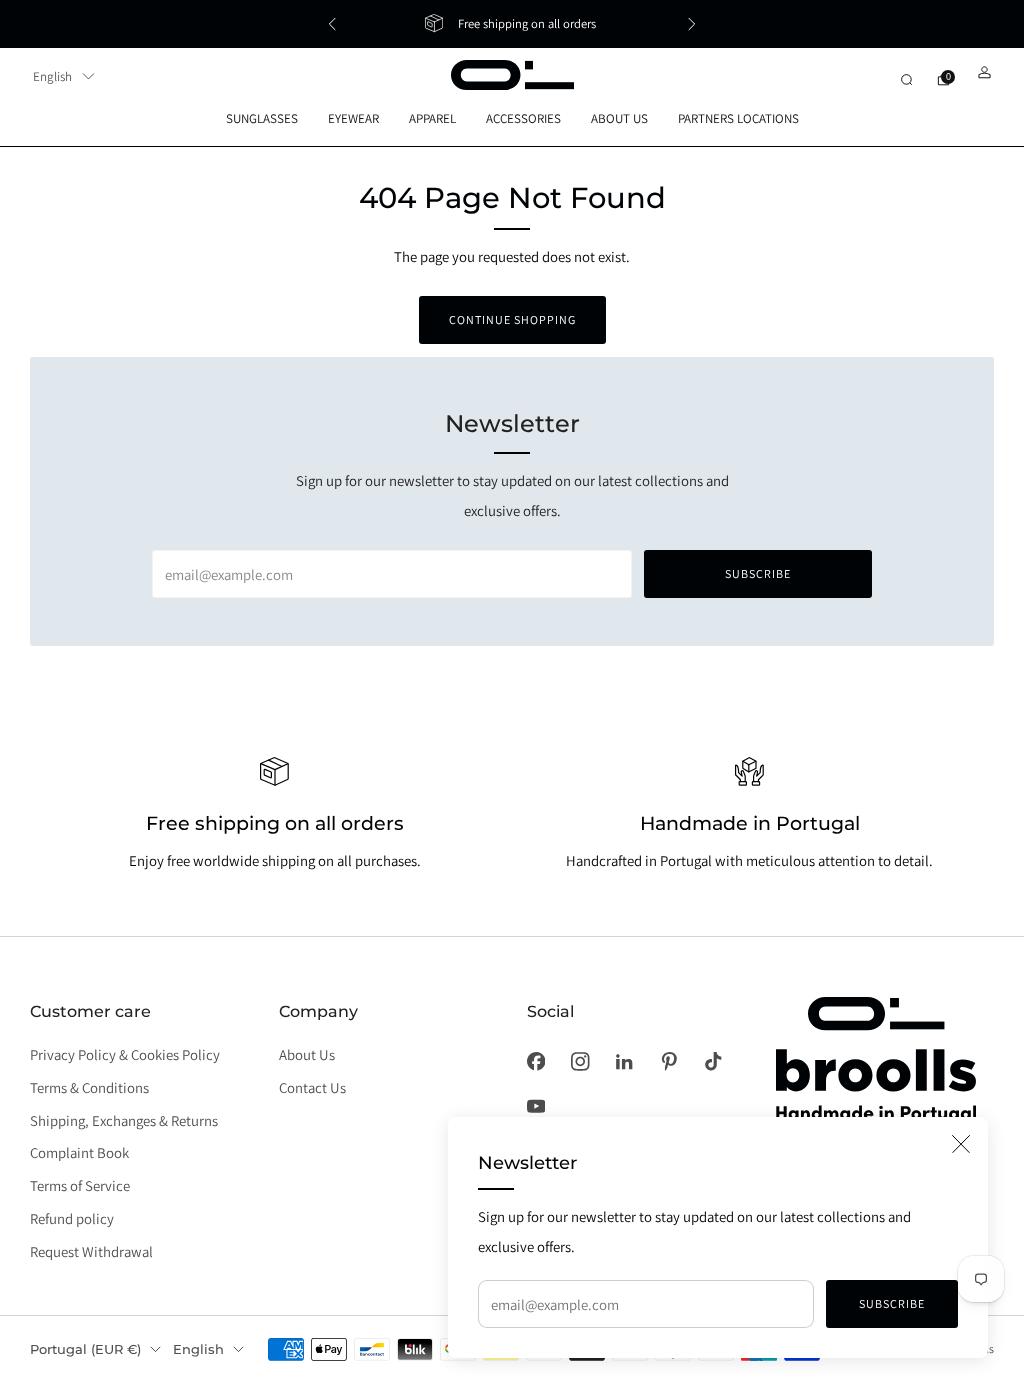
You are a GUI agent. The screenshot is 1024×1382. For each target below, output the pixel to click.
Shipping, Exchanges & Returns (124, 1120)
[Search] (906, 79)
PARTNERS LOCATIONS (738, 118)
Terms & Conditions (89, 1087)
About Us (307, 1054)
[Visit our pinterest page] (669, 1062)
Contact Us (312, 1087)
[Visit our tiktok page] (713, 1062)
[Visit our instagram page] (580, 1062)
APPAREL (432, 118)
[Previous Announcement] (332, 24)
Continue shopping (512, 319)
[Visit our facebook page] (536, 1062)
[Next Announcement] (692, 24)
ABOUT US (619, 118)
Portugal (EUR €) (85, 1349)
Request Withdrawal (91, 1251)
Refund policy (72, 1218)
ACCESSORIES (523, 118)
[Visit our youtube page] (536, 1106)
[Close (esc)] (961, 1144)
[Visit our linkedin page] (624, 1062)
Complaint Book (79, 1152)
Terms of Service (80, 1185)
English (52, 76)
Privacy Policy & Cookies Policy (125, 1054)
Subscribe (892, 1303)
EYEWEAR (353, 118)
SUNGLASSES (262, 118)
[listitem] (512, 24)
